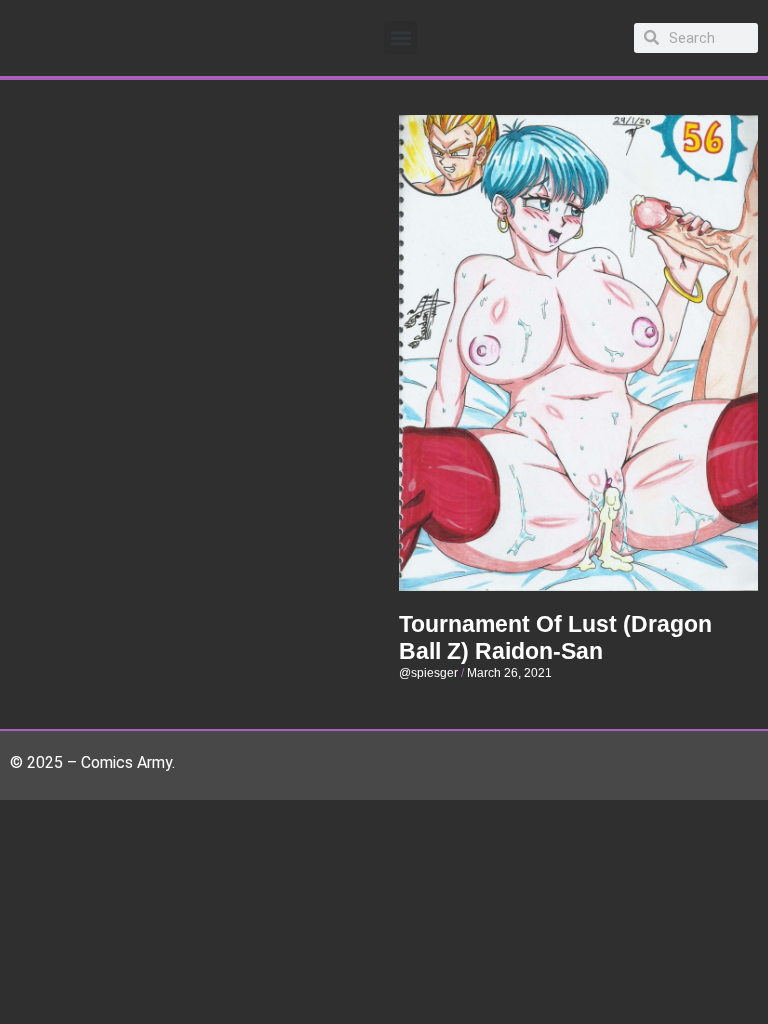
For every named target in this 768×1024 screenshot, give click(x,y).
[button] (400, 37)
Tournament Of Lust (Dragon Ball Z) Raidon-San (555, 638)
